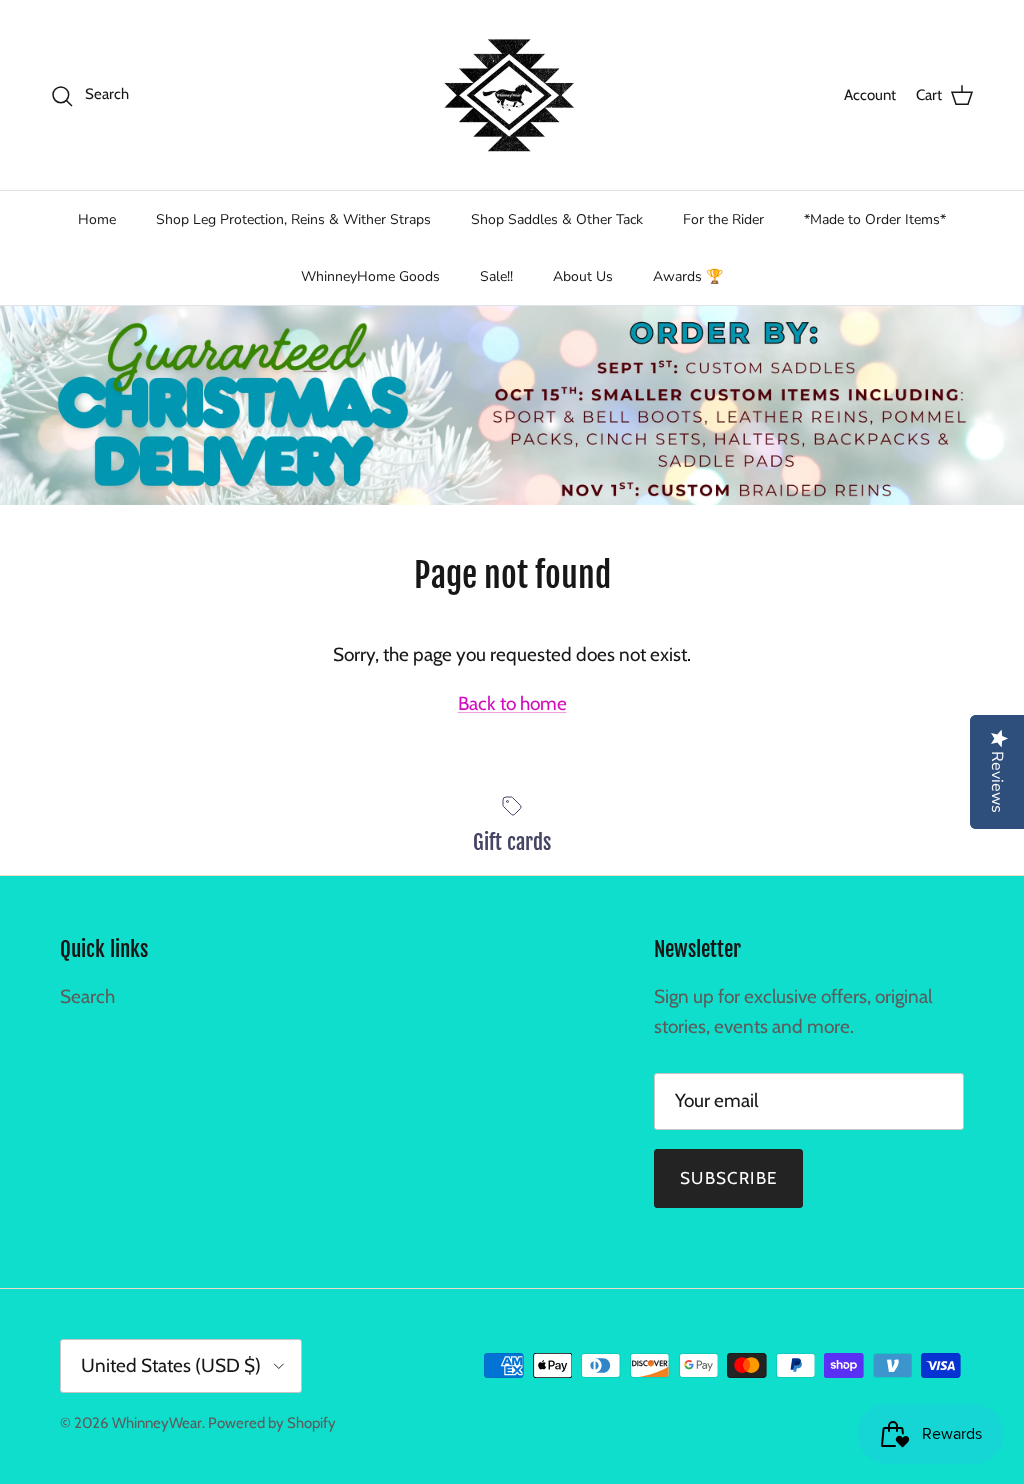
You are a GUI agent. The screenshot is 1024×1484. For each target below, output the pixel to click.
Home (97, 219)
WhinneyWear (157, 1423)
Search (87, 996)
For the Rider (723, 219)
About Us (583, 276)
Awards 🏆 (688, 276)
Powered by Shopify (272, 1423)
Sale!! (496, 276)
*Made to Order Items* (875, 219)
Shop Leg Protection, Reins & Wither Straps (293, 219)
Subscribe (728, 1178)
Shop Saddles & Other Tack (557, 219)
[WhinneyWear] (512, 95)
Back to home (512, 703)
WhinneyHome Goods (370, 276)
